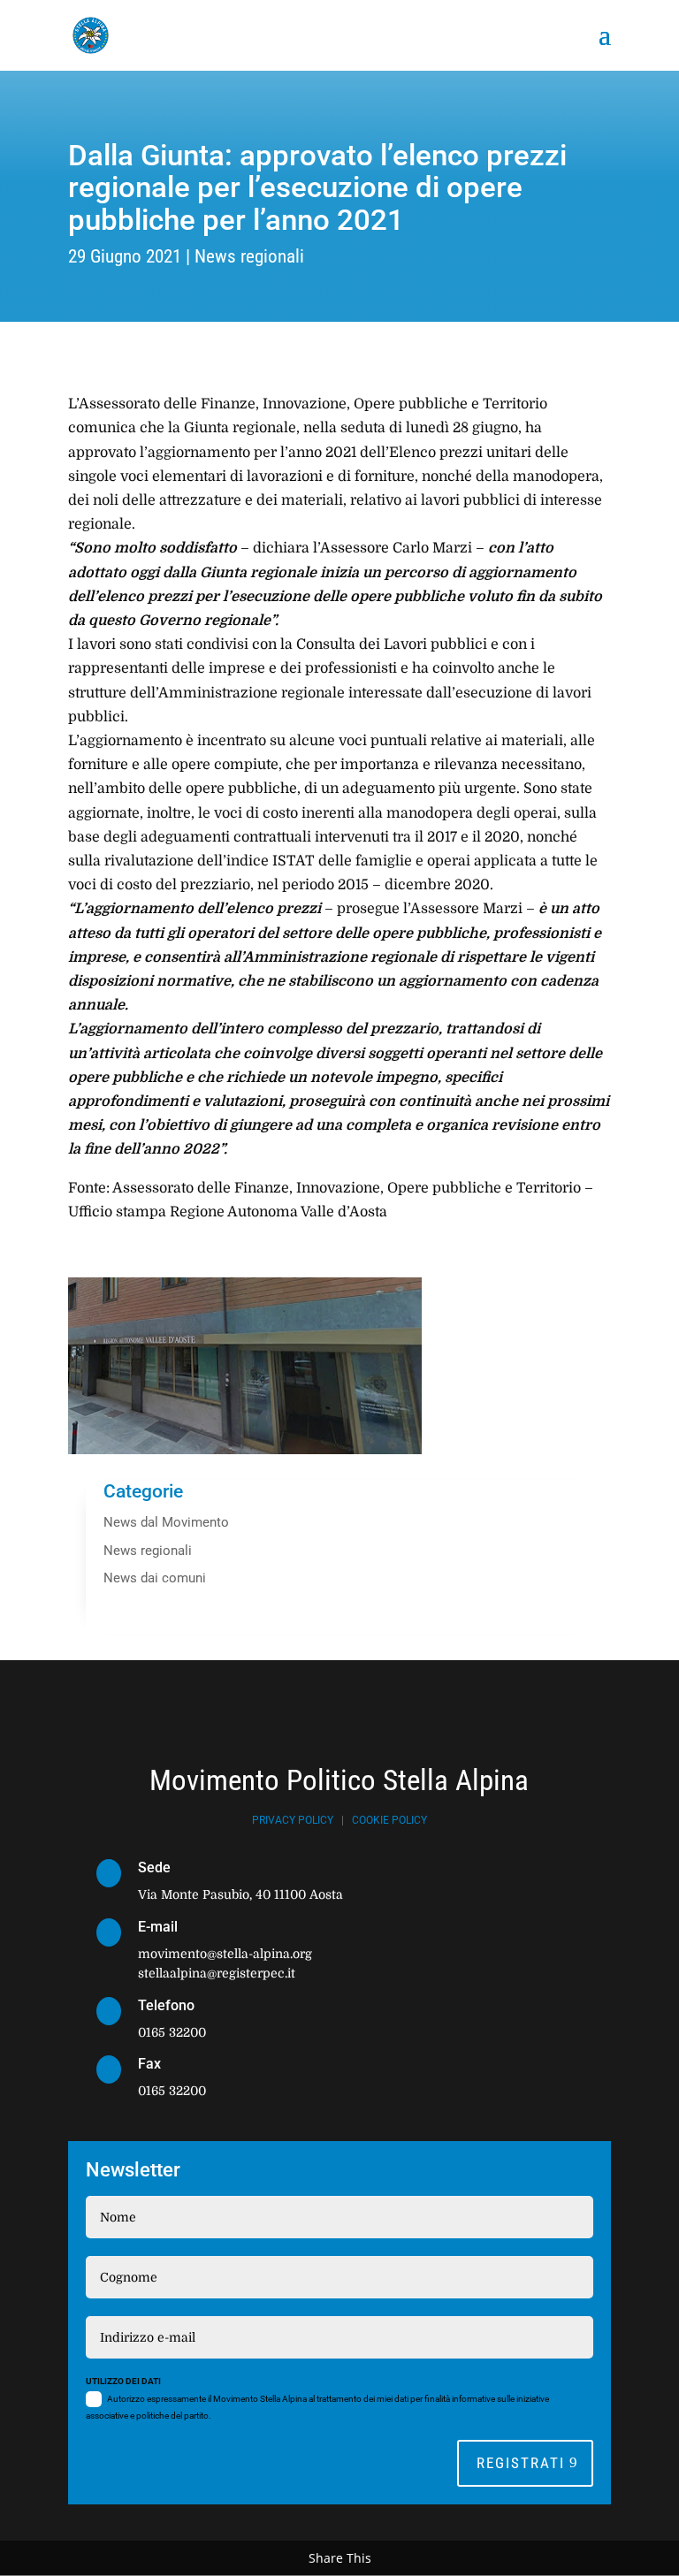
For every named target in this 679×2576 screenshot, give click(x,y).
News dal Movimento (166, 1522)
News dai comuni (155, 1578)
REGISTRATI (521, 2463)
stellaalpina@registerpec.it (217, 1973)
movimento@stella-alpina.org (225, 1954)
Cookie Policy (389, 1820)
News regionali (249, 256)
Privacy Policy (293, 1820)
